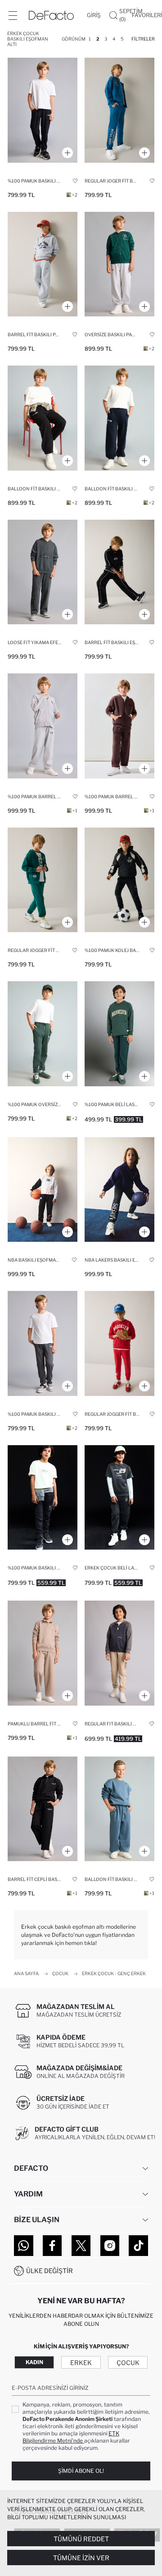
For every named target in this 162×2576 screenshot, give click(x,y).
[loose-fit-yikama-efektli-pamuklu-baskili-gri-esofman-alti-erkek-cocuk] (43, 572)
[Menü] (13, 15)
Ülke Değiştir (49, 2271)
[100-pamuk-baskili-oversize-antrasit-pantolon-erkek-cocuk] (43, 110)
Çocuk (128, 2363)
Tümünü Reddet (81, 2539)
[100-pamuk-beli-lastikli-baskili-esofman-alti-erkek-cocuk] (119, 1034)
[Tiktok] (138, 2246)
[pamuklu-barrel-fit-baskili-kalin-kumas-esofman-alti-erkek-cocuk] (43, 1653)
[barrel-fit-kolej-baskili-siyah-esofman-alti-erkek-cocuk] (119, 572)
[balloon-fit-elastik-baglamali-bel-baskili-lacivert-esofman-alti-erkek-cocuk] (119, 418)
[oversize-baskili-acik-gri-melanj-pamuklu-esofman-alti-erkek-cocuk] (119, 264)
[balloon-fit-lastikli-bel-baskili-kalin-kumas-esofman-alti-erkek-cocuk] (119, 1809)
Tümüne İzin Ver (81, 2558)
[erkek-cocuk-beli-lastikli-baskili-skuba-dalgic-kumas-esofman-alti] (119, 1498)
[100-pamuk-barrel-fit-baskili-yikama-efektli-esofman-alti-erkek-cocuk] (43, 726)
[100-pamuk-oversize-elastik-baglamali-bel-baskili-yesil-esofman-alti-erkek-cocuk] (43, 1034)
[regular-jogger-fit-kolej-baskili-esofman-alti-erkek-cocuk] (43, 880)
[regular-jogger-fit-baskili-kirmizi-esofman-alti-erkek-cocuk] (119, 1343)
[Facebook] (52, 2246)
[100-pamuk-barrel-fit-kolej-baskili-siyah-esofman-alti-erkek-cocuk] (119, 880)
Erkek (81, 2363)
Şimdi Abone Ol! (81, 2471)
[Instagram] (110, 2246)
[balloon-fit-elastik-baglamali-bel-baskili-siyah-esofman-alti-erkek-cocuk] (43, 418)
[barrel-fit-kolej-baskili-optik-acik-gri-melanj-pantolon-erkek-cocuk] (43, 264)
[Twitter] (81, 2246)
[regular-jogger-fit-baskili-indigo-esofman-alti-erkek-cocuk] (119, 110)
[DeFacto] (51, 15)
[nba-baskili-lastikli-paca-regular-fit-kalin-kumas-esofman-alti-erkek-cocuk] (43, 1190)
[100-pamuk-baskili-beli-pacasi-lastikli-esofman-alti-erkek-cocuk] (43, 1498)
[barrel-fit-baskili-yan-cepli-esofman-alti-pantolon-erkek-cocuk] (43, 1809)
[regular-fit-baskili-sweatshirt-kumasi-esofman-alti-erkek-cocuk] (119, 1653)
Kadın (34, 2362)
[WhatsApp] (24, 2246)
